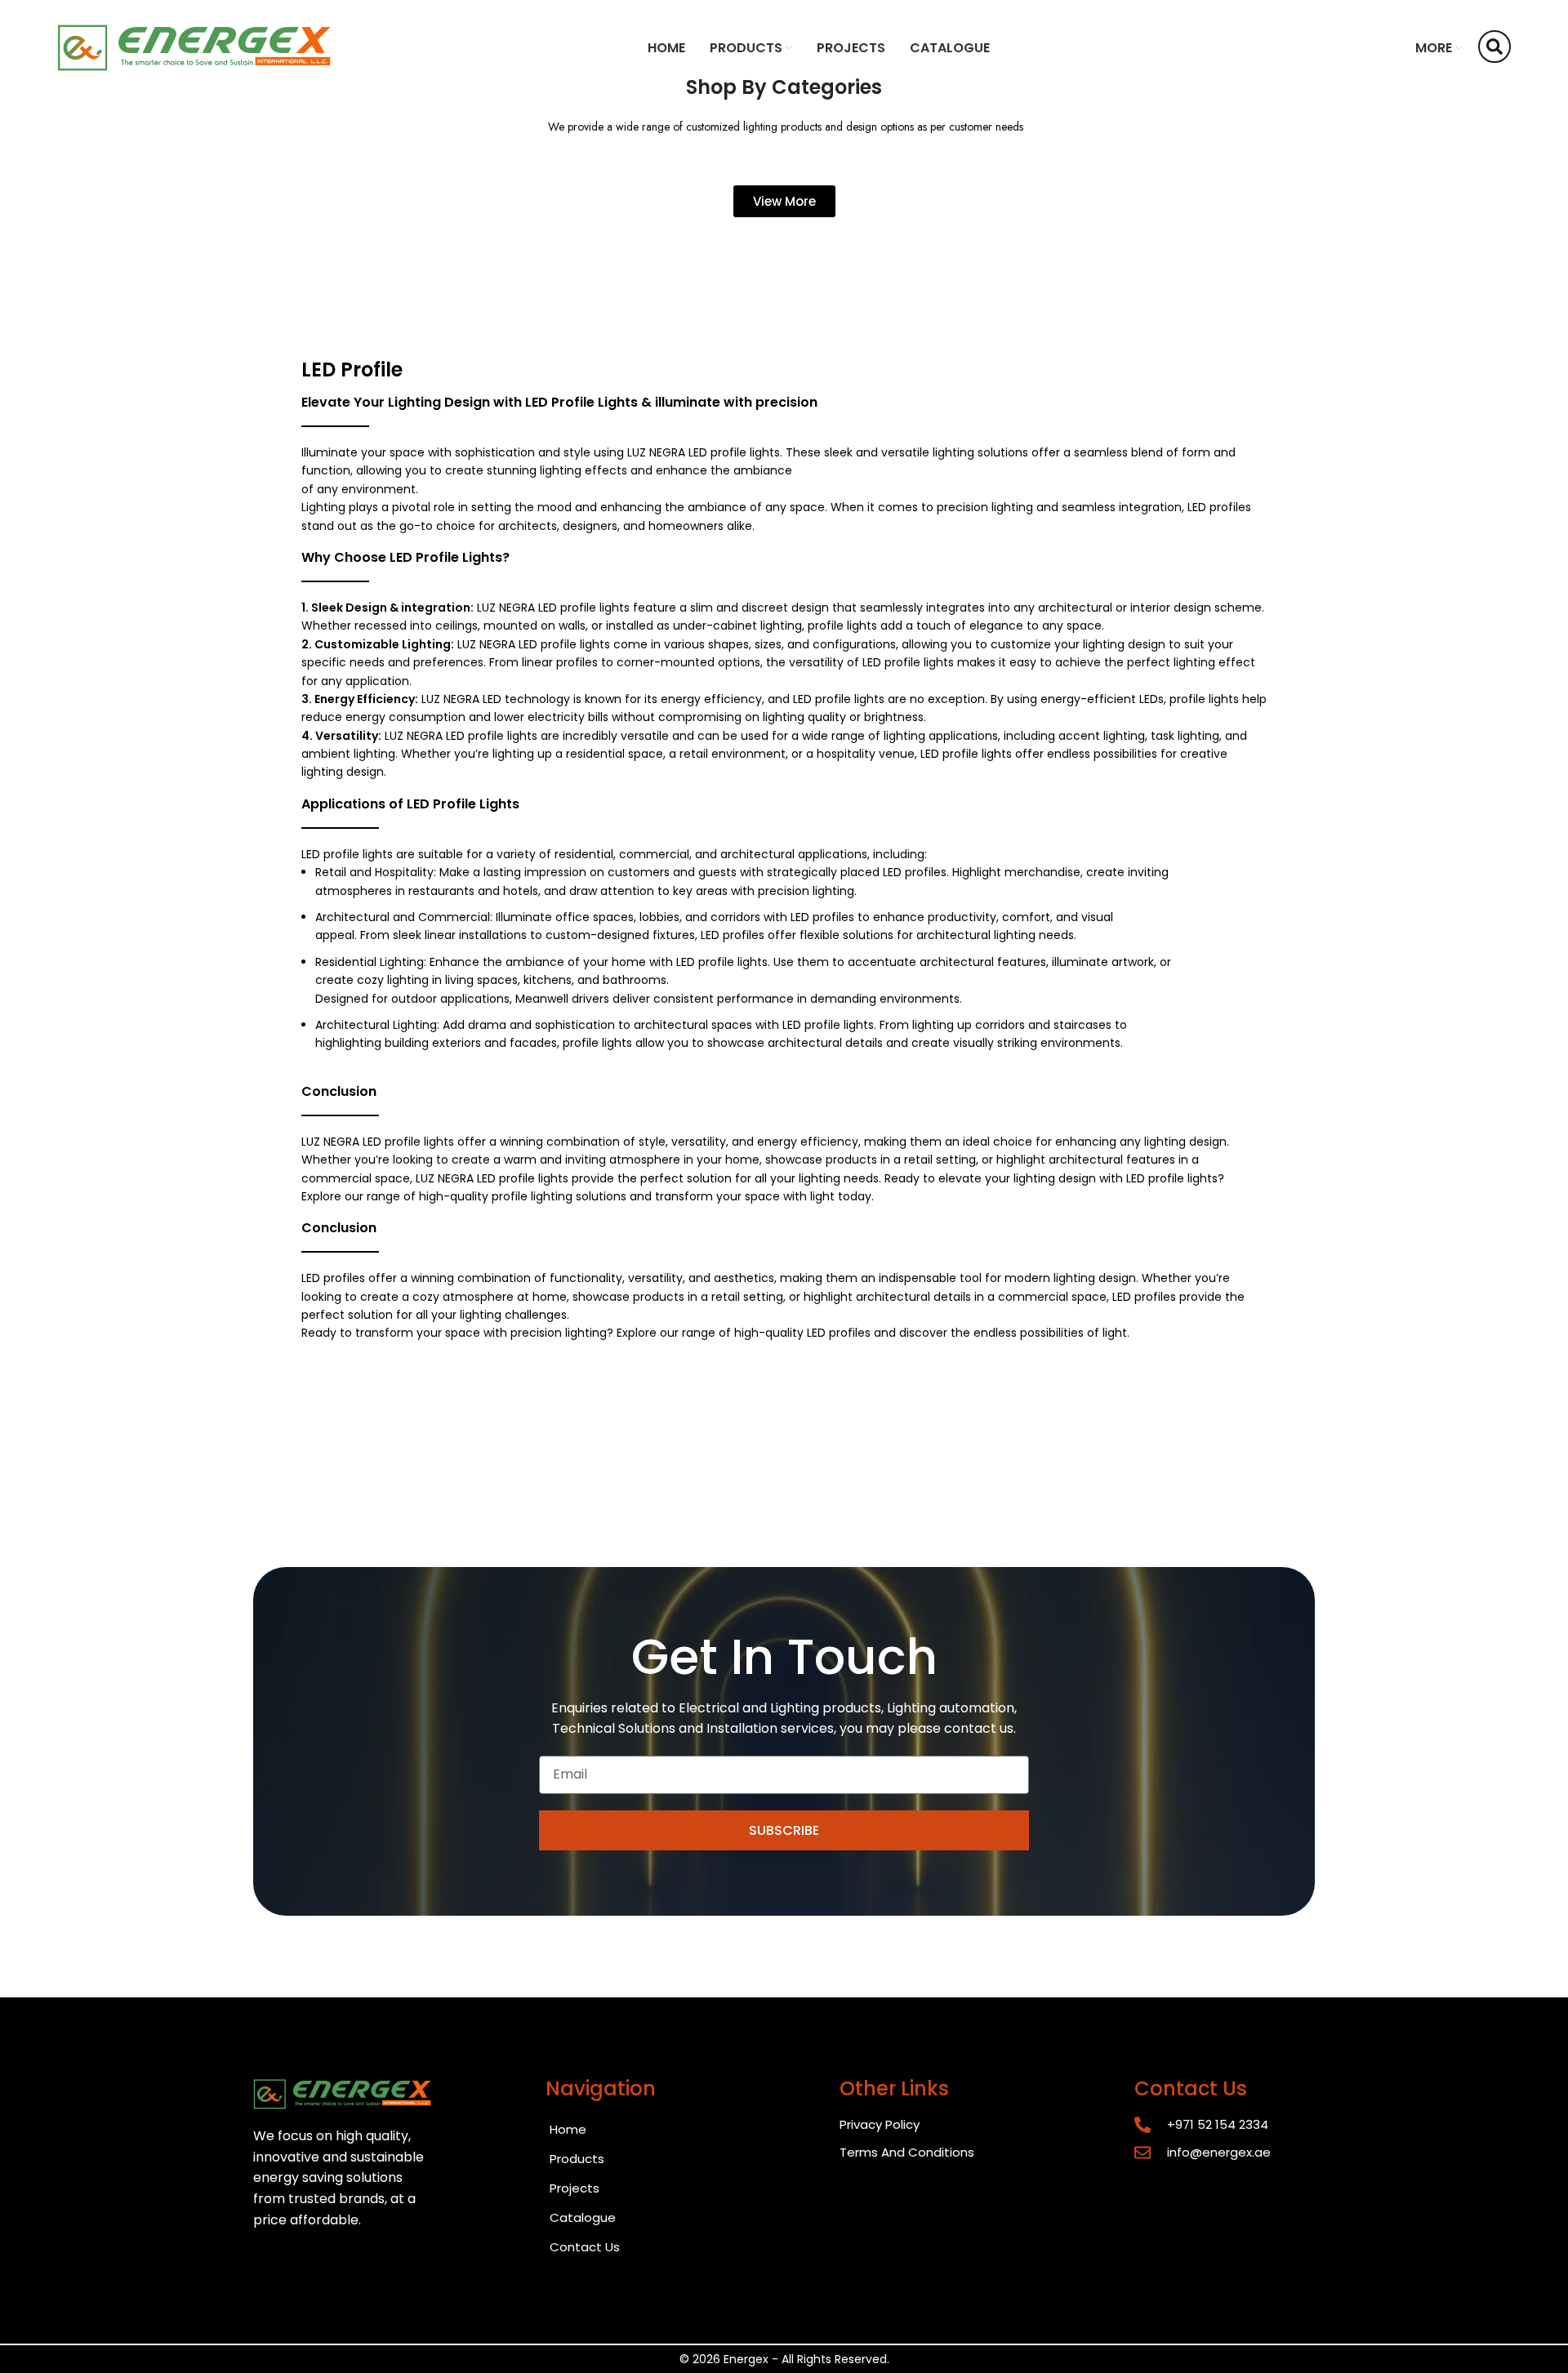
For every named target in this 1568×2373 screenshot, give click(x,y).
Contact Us (585, 2247)
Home (568, 2129)
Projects (575, 2188)
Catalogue (583, 2217)
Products (577, 2159)
